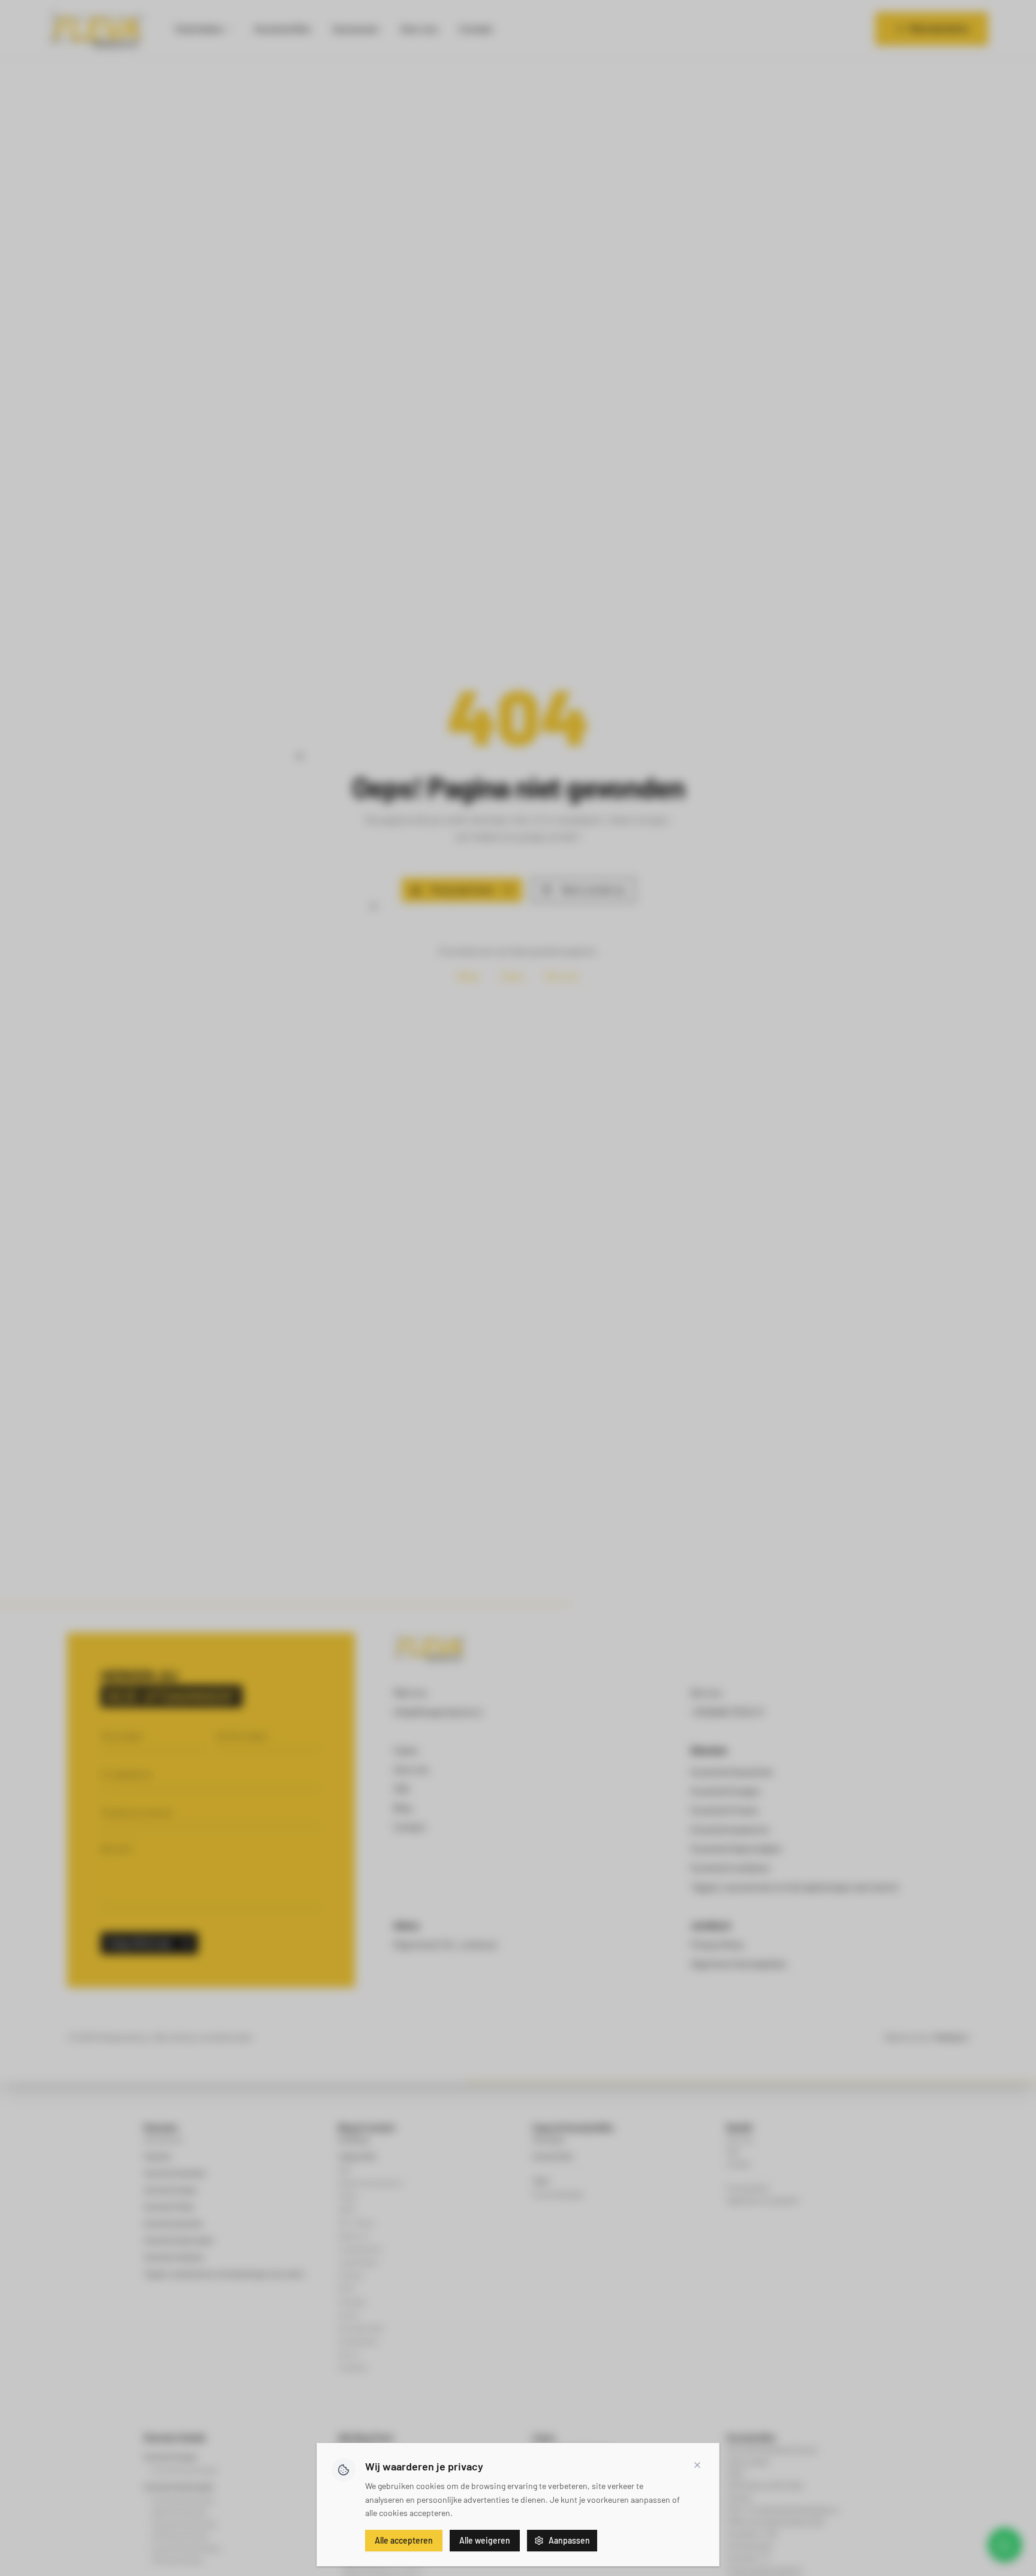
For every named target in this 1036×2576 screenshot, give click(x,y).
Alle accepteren (404, 2540)
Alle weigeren (485, 2540)
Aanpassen (569, 2540)
